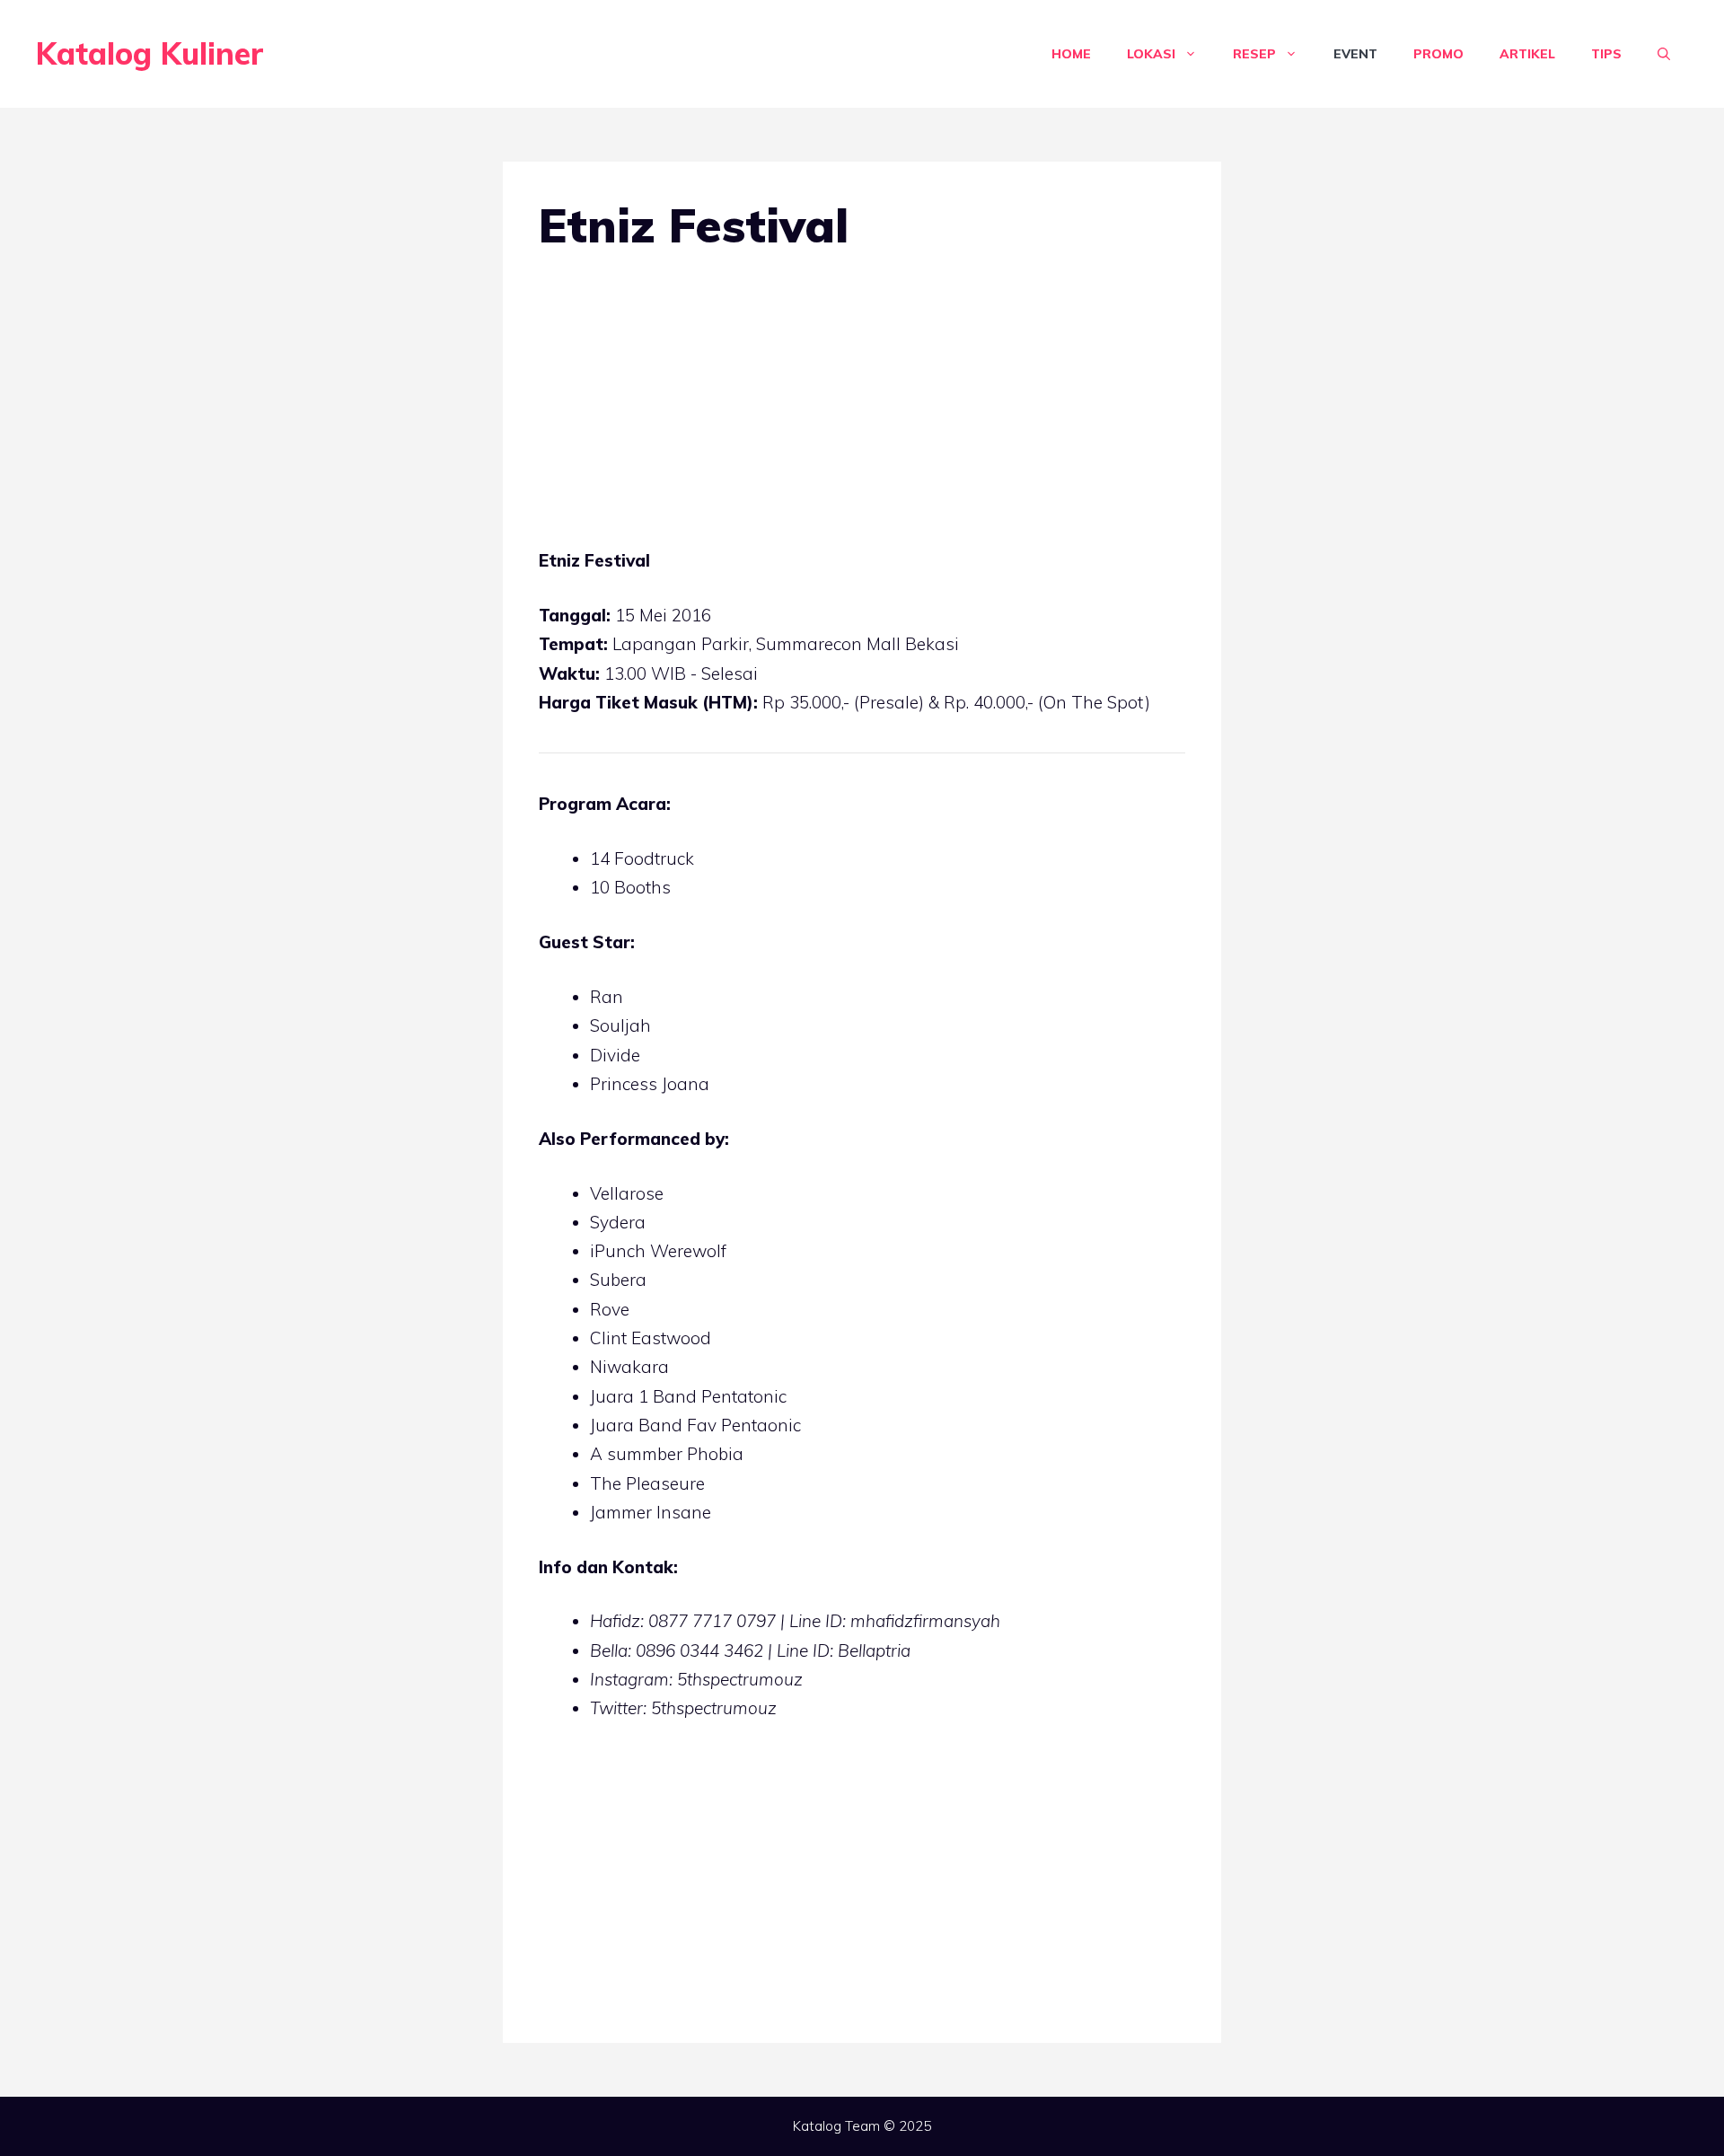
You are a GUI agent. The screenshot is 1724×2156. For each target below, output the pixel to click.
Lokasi (1151, 54)
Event (1355, 54)
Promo (1438, 54)
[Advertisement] (862, 413)
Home (1071, 54)
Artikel (1527, 54)
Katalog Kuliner (150, 53)
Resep (1254, 54)
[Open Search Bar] (1664, 54)
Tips (1606, 54)
